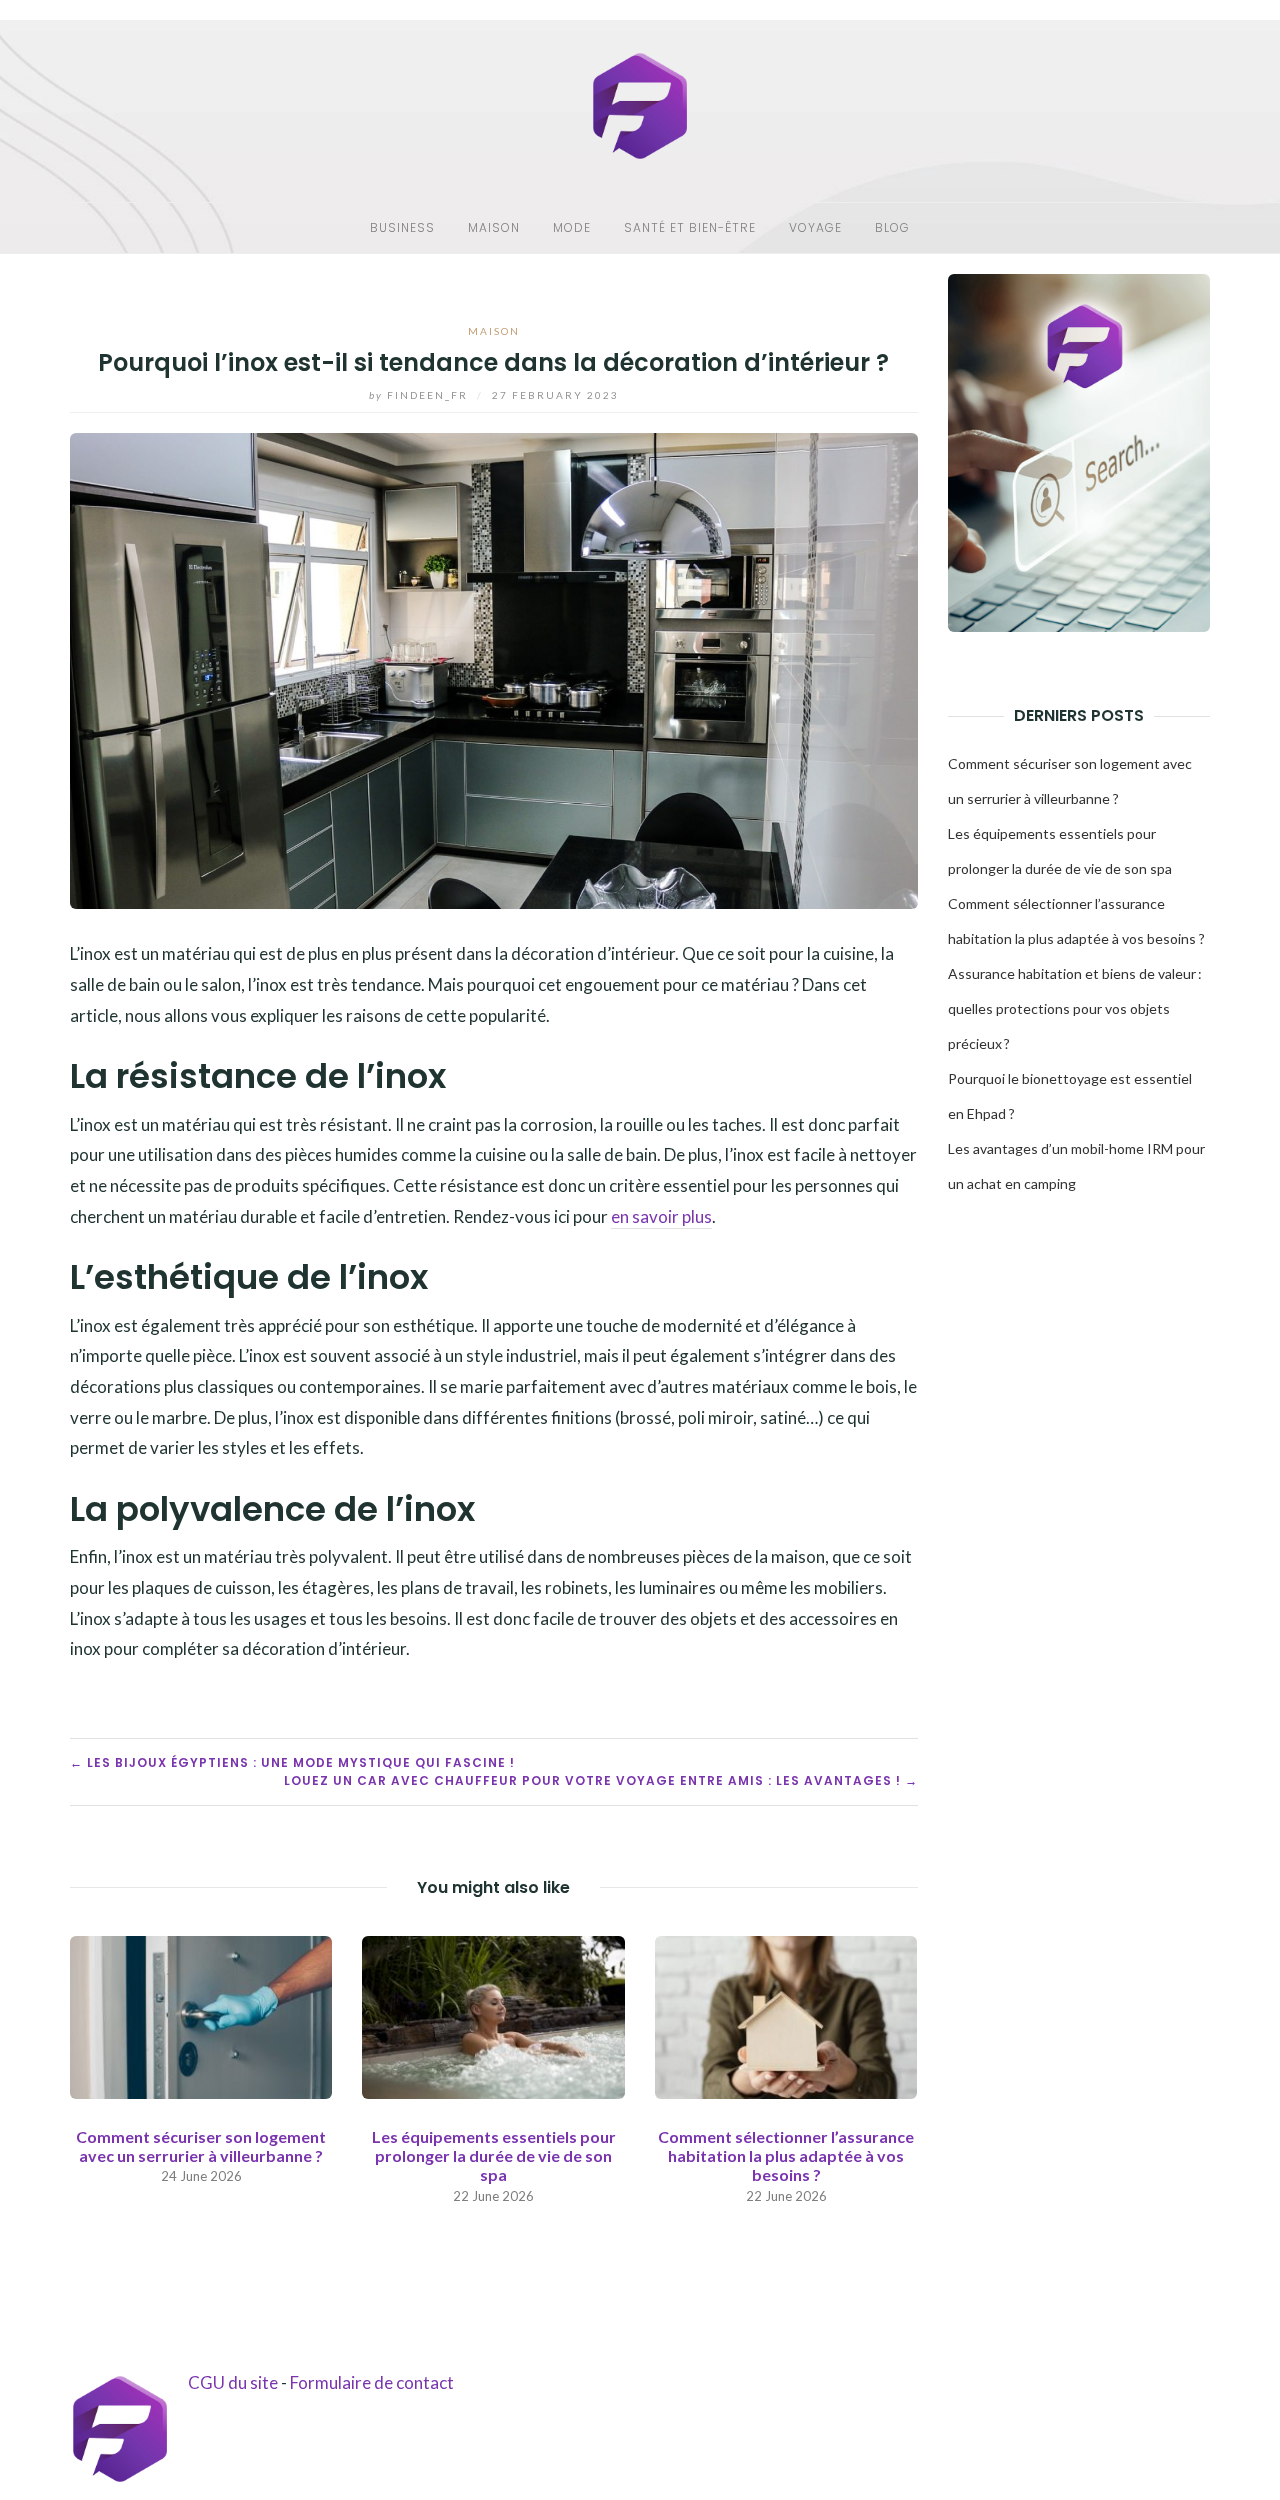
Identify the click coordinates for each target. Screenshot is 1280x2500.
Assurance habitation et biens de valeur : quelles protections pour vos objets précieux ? (1075, 1008)
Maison (494, 227)
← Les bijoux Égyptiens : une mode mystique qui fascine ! (292, 1762)
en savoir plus (661, 1216)
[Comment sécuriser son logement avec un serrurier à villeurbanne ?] (201, 2014)
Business (402, 227)
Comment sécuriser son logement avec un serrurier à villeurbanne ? (201, 2146)
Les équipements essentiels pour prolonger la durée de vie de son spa (494, 2155)
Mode (572, 227)
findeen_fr (420, 395)
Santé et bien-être (690, 227)
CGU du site (233, 2382)
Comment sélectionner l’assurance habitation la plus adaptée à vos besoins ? (786, 2155)
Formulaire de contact (372, 2382)
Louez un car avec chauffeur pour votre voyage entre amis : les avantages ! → (601, 1780)
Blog (892, 227)
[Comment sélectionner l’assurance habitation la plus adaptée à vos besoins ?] (786, 2014)
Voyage (815, 227)
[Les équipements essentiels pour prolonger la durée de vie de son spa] (493, 2014)
